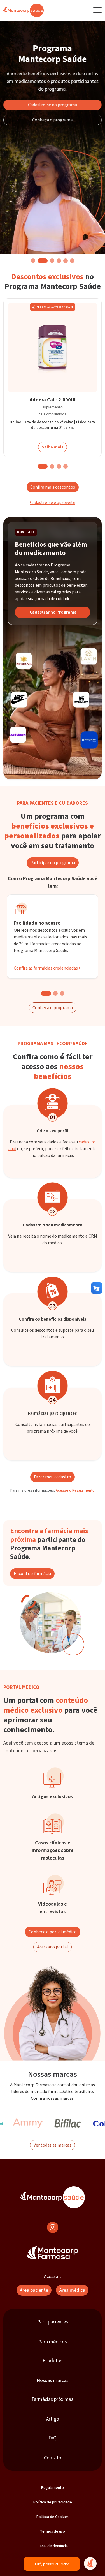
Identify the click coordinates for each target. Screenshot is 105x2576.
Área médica (72, 2290)
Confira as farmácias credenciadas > (47, 968)
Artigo (53, 2419)
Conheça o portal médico (53, 1932)
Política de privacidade (53, 2502)
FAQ (53, 2438)
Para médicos (53, 2342)
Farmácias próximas (53, 2399)
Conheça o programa (53, 120)
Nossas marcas (53, 2380)
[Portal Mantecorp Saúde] (53, 2197)
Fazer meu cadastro (53, 1477)
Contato (53, 2458)
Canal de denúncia (53, 2546)
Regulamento (53, 2488)
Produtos (53, 2361)
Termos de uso (53, 2531)
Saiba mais (53, 447)
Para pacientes (53, 2322)
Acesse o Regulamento (75, 1490)
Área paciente (34, 2290)
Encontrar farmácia (32, 1574)
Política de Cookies (53, 2517)
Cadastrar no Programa (53, 612)
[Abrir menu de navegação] (97, 10)
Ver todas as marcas (53, 2145)
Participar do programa (53, 863)
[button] (33, 261)
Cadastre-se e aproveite (53, 503)
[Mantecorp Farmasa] (53, 2253)
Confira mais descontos (53, 487)
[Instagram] (53, 2227)
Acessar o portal (53, 1947)
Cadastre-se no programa (53, 105)
